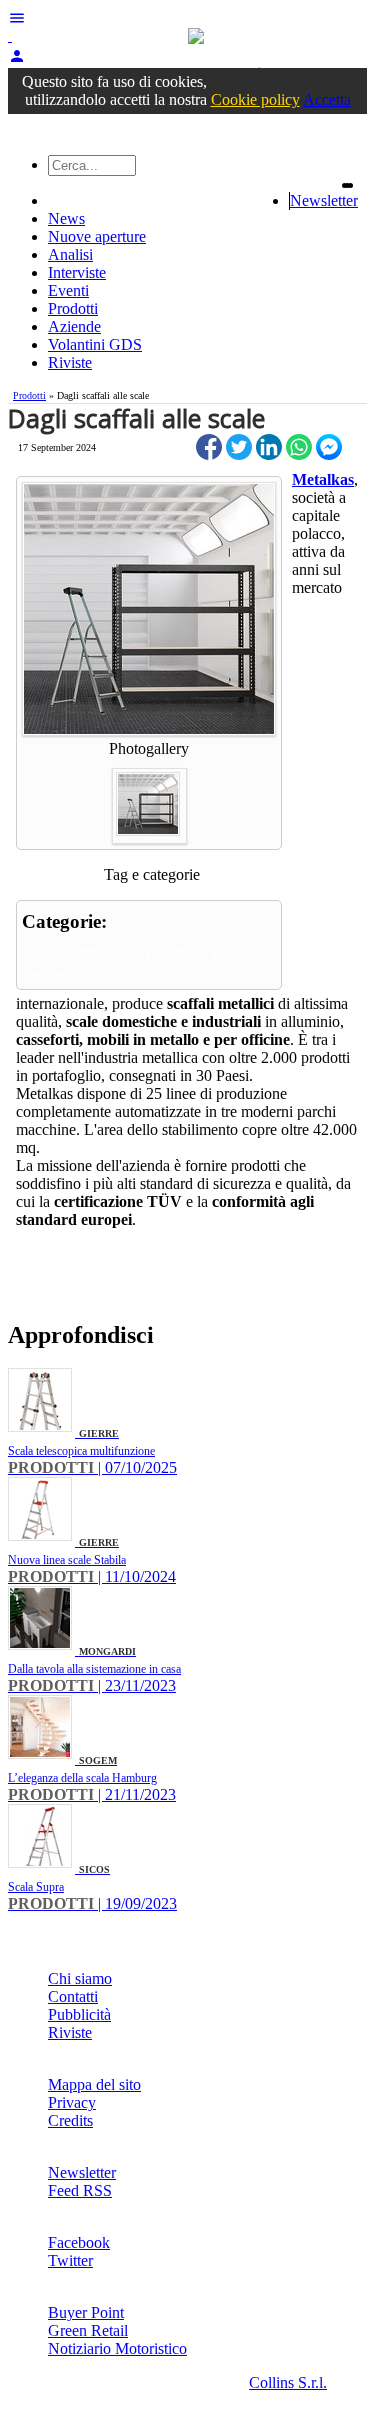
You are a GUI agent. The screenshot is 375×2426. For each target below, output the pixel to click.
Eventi (68, 290)
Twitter (70, 2260)
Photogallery (149, 748)
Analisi (70, 254)
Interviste (77, 272)
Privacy (72, 2102)
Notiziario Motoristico (117, 2348)
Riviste (70, 362)
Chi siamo (80, 1978)
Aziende (74, 326)
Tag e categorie (152, 874)
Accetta (327, 99)
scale (47, 974)
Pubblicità (79, 2014)
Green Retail (88, 2330)
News (66, 218)
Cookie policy (255, 99)
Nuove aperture (97, 236)
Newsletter (324, 200)
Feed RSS (80, 2190)
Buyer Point (86, 2312)
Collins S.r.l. (288, 2382)
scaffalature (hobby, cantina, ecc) (135, 951)
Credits (70, 2120)
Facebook (79, 2242)
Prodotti (73, 308)
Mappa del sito (94, 2084)
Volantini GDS (95, 344)
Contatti (73, 1996)
